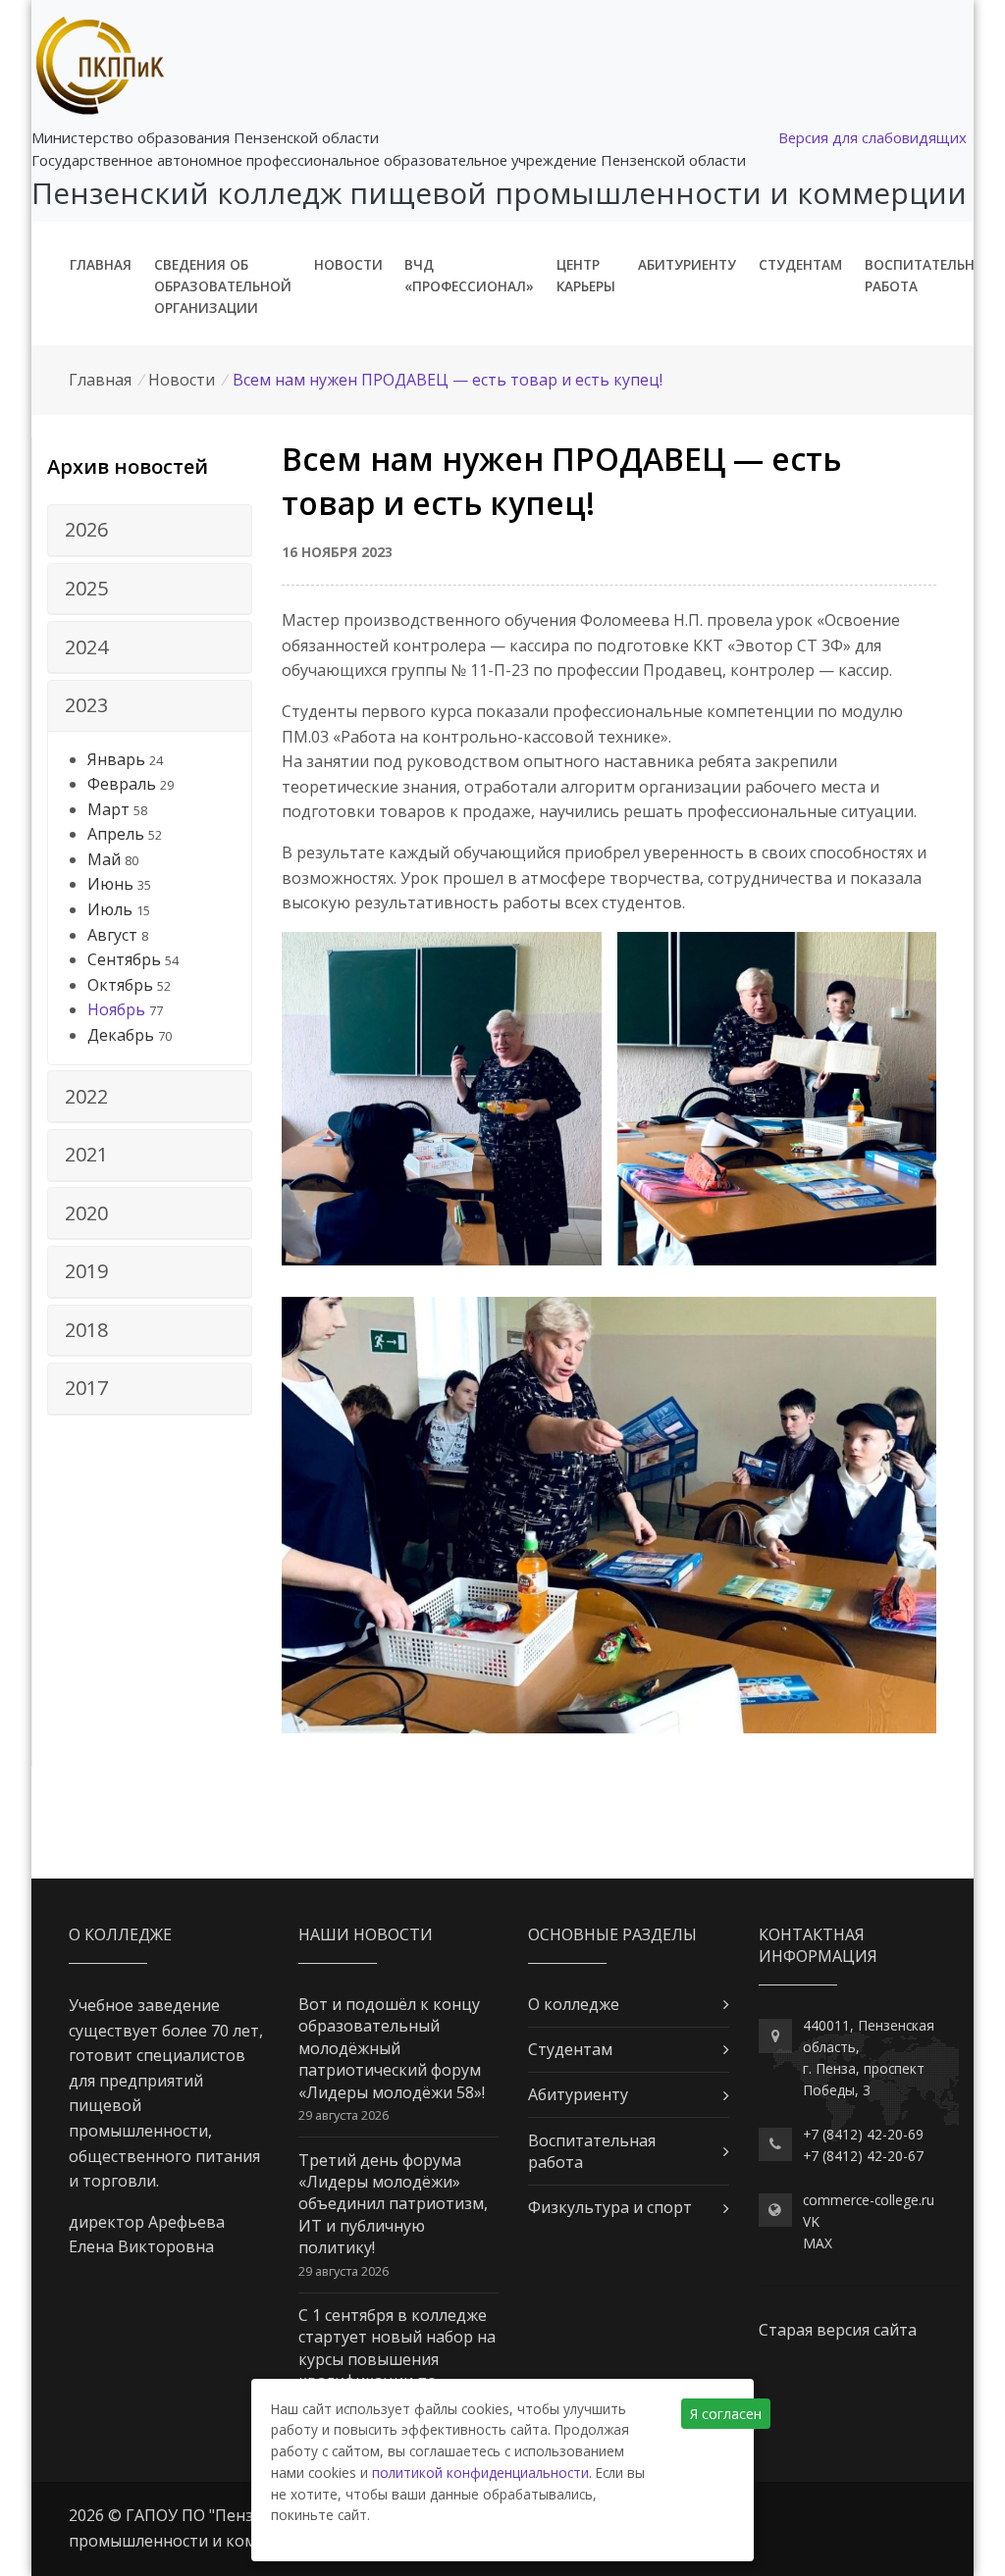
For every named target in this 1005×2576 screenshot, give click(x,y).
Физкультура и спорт (610, 2207)
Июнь (110, 884)
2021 (86, 1154)
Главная (101, 264)
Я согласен (726, 2414)
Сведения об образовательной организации (223, 286)
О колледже (574, 2004)
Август (112, 935)
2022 (86, 1096)
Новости (348, 264)
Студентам (800, 264)
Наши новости (366, 1934)
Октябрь (120, 985)
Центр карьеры (586, 275)
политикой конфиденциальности (480, 2473)
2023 (86, 705)
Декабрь (121, 1035)
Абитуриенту (687, 264)
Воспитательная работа (928, 275)
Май (104, 859)
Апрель (116, 834)
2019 (86, 1271)
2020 (86, 1213)
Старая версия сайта (838, 2330)
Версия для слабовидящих (873, 137)
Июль (110, 909)
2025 (86, 588)
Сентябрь (124, 959)
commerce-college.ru (869, 2200)
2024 (86, 647)
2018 (86, 1330)
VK (811, 2221)
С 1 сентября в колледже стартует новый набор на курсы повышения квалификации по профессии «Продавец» (397, 2359)
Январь (116, 759)
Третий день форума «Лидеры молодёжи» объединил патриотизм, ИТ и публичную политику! (393, 2204)
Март (108, 809)
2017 (86, 1388)
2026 (86, 529)
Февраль (122, 784)
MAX (818, 2243)
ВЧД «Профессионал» (469, 275)
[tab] (150, 531)
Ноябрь (116, 1009)
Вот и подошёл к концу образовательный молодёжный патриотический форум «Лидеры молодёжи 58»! (392, 2048)
